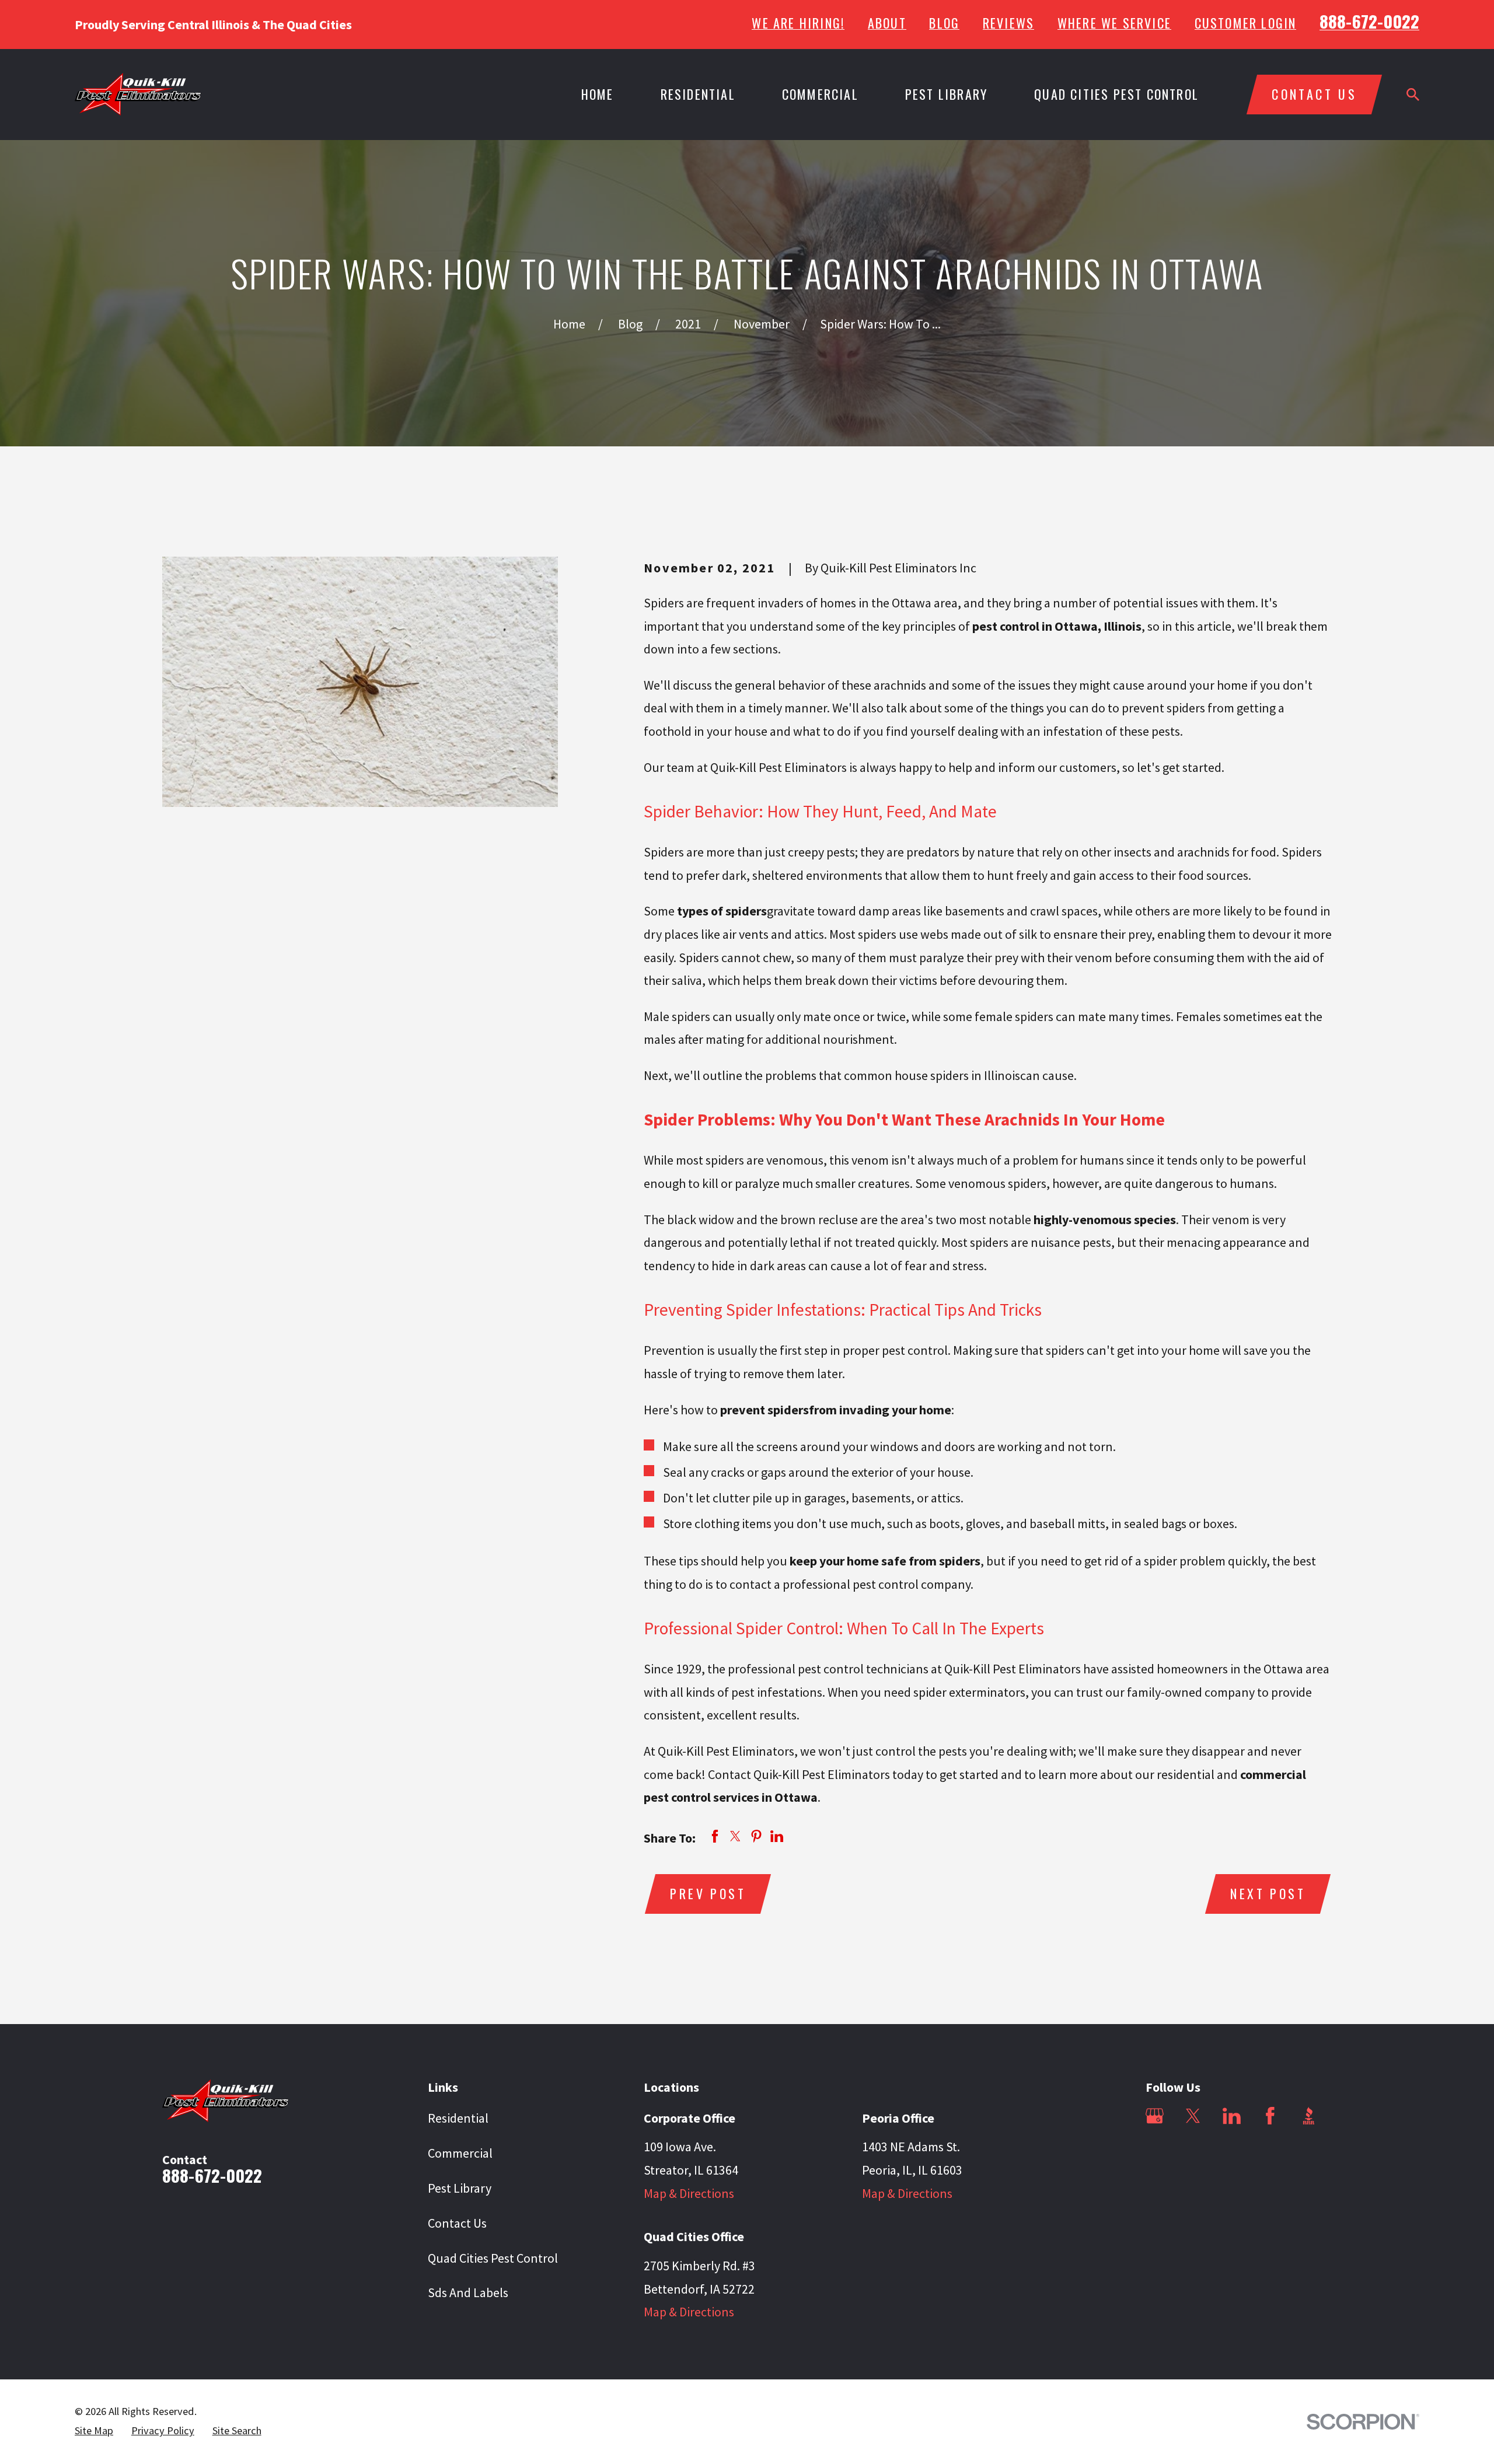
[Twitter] (1193, 2116)
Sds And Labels (468, 2292)
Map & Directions (689, 2193)
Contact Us (457, 2223)
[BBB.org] (1309, 2116)
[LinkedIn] (1232, 2116)
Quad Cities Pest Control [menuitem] (1116, 94)
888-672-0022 (1369, 21)
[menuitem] (94, 2431)
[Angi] (1155, 2154)
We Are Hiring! (798, 23)
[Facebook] (1270, 2116)
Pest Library (460, 2188)
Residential (458, 2118)
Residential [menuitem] (698, 94)
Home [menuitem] (598, 94)
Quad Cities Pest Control (493, 2258)
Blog (944, 23)
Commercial (460, 2153)
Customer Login (1246, 23)
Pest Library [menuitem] (946, 94)
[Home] (138, 94)
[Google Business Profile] (1155, 2116)
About (887, 23)
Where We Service (1114, 23)
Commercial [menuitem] (820, 94)
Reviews (1008, 23)
